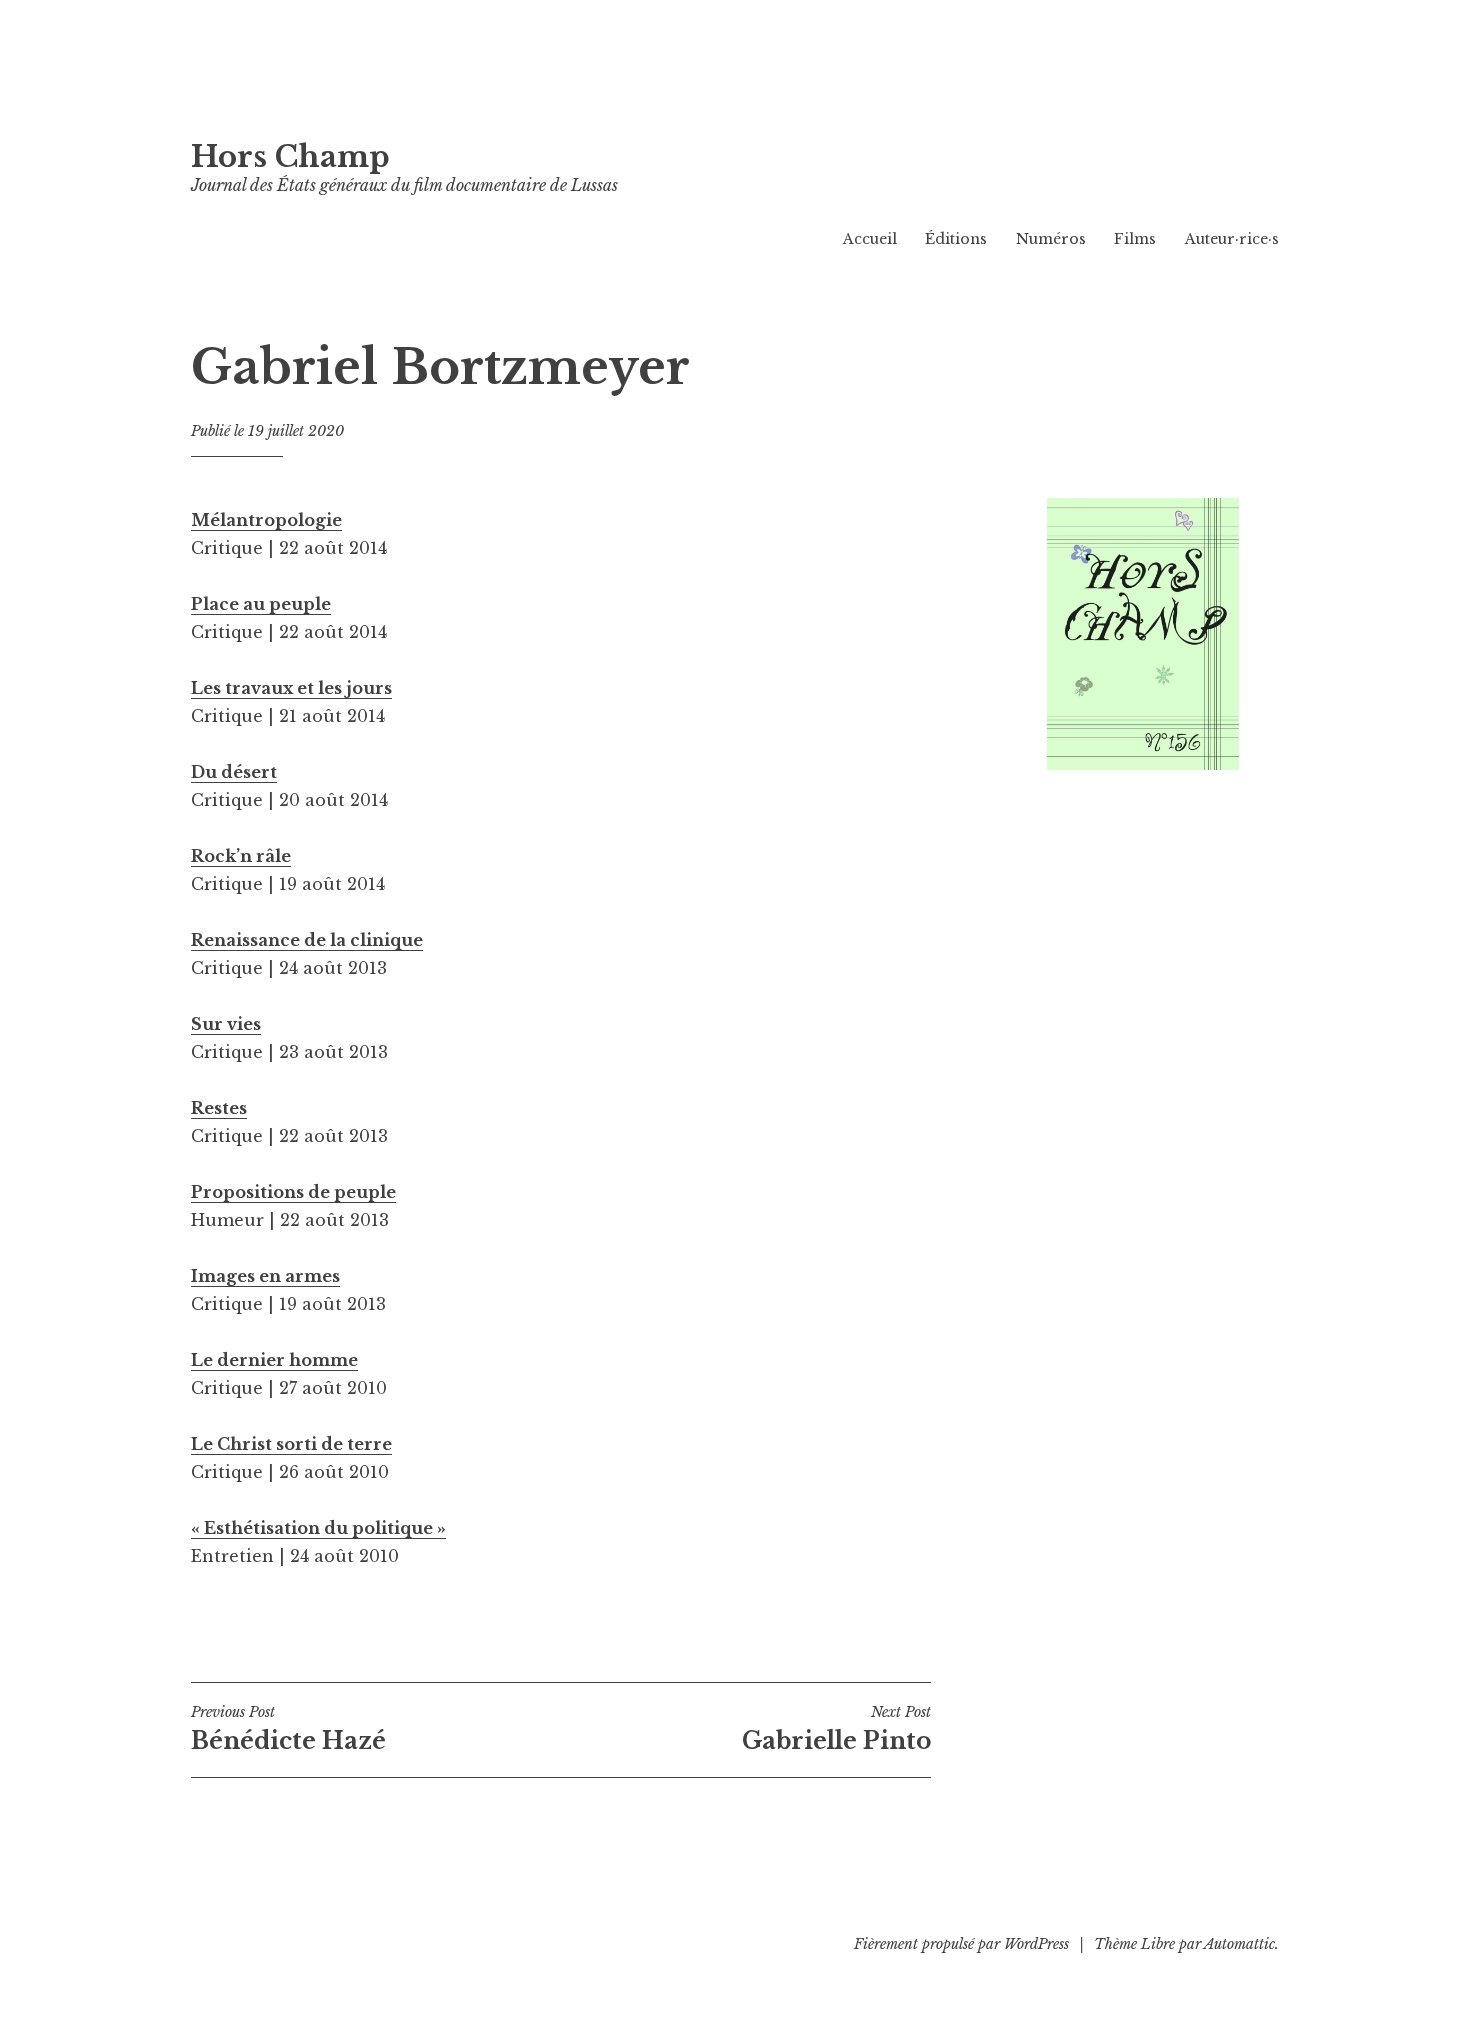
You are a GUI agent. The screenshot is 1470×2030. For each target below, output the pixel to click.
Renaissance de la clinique (307, 940)
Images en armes (265, 1276)
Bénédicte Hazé (288, 1729)
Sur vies (226, 1024)
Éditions (956, 239)
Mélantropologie (266, 520)
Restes (219, 1108)
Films (1135, 239)
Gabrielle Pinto (836, 1729)
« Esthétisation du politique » (318, 1528)
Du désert (234, 772)
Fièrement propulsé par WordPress (961, 1944)
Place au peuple (261, 604)
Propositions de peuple (293, 1192)
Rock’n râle (241, 856)
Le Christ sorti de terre (291, 1444)
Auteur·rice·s (1232, 239)
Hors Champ (290, 157)
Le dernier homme (274, 1360)
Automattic (1239, 1944)
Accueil (870, 239)
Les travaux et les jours (291, 688)
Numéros (1051, 239)
